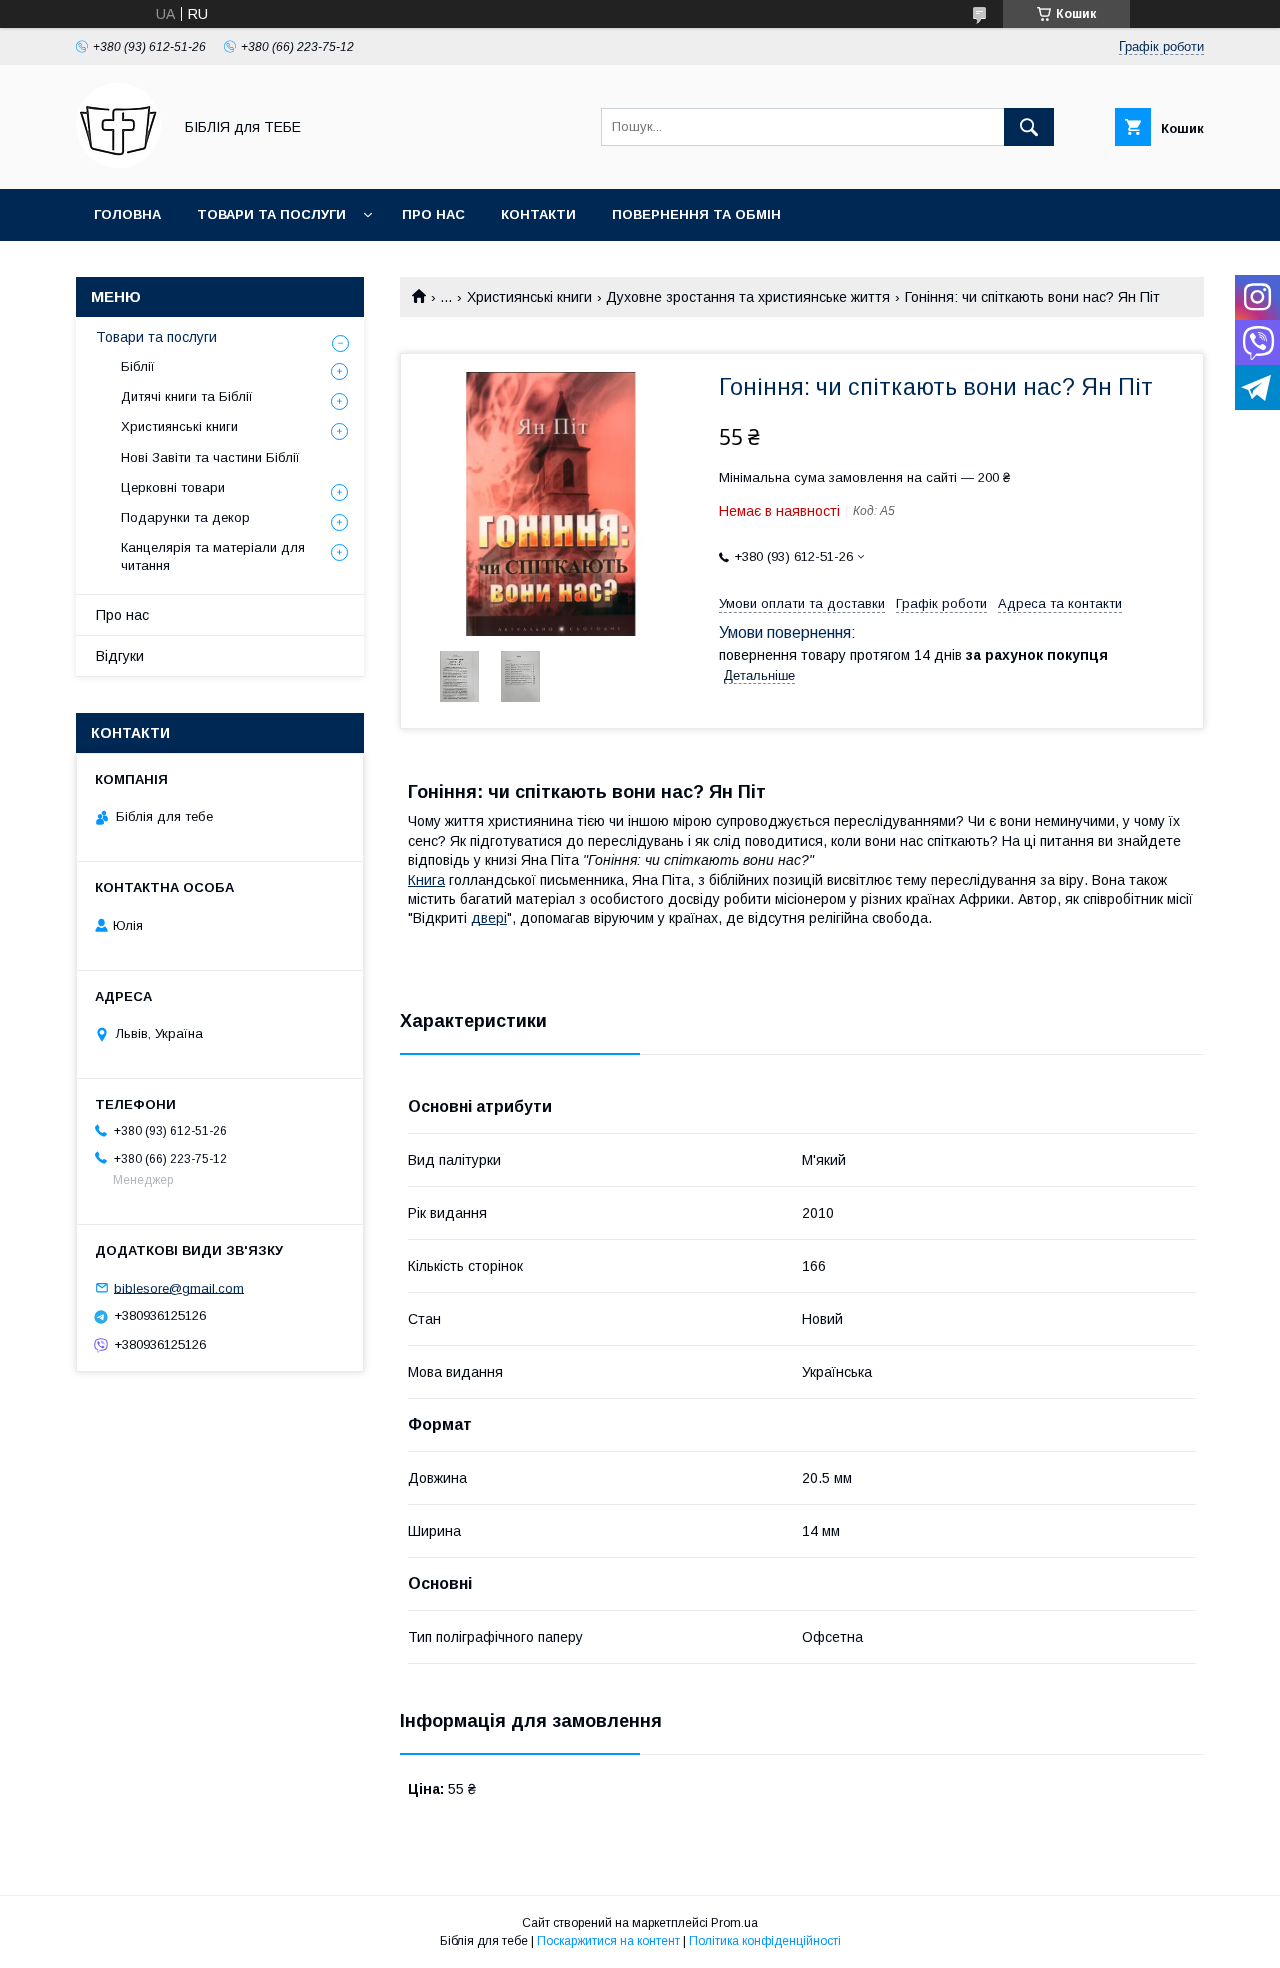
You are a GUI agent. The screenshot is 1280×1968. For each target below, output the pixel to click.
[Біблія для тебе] (118, 163)
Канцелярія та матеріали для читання (213, 556)
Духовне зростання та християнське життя (748, 297)
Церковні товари (173, 487)
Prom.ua (734, 1923)
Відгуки (120, 656)
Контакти (538, 214)
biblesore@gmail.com (179, 1287)
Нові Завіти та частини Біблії (210, 457)
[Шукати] (1029, 127)
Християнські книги (529, 297)
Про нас (433, 214)
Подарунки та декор (185, 517)
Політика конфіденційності (765, 1941)
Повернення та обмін (696, 214)
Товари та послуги (271, 214)
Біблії (138, 366)
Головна (127, 214)
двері (489, 918)
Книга (426, 880)
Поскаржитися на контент (608, 1941)
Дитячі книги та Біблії (187, 396)
